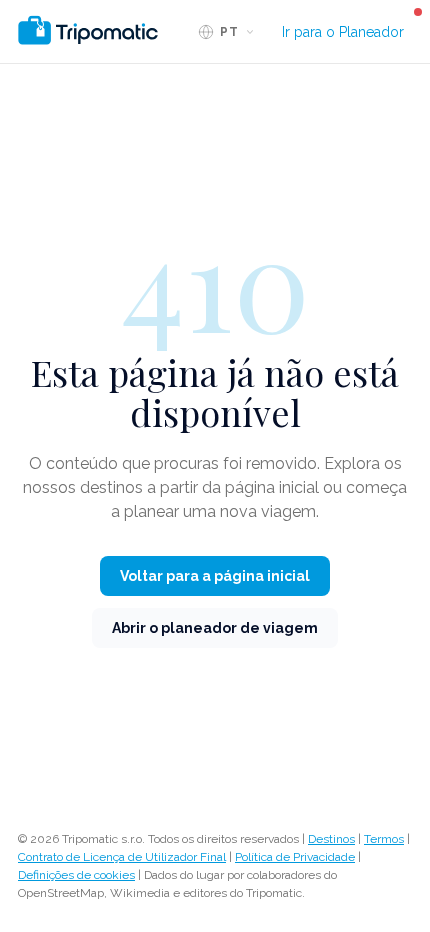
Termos (384, 839)
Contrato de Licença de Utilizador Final (122, 857)
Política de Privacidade (295, 857)
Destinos (331, 839)
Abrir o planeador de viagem (215, 628)
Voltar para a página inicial (215, 576)
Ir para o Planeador (343, 32)
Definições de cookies (76, 875)
